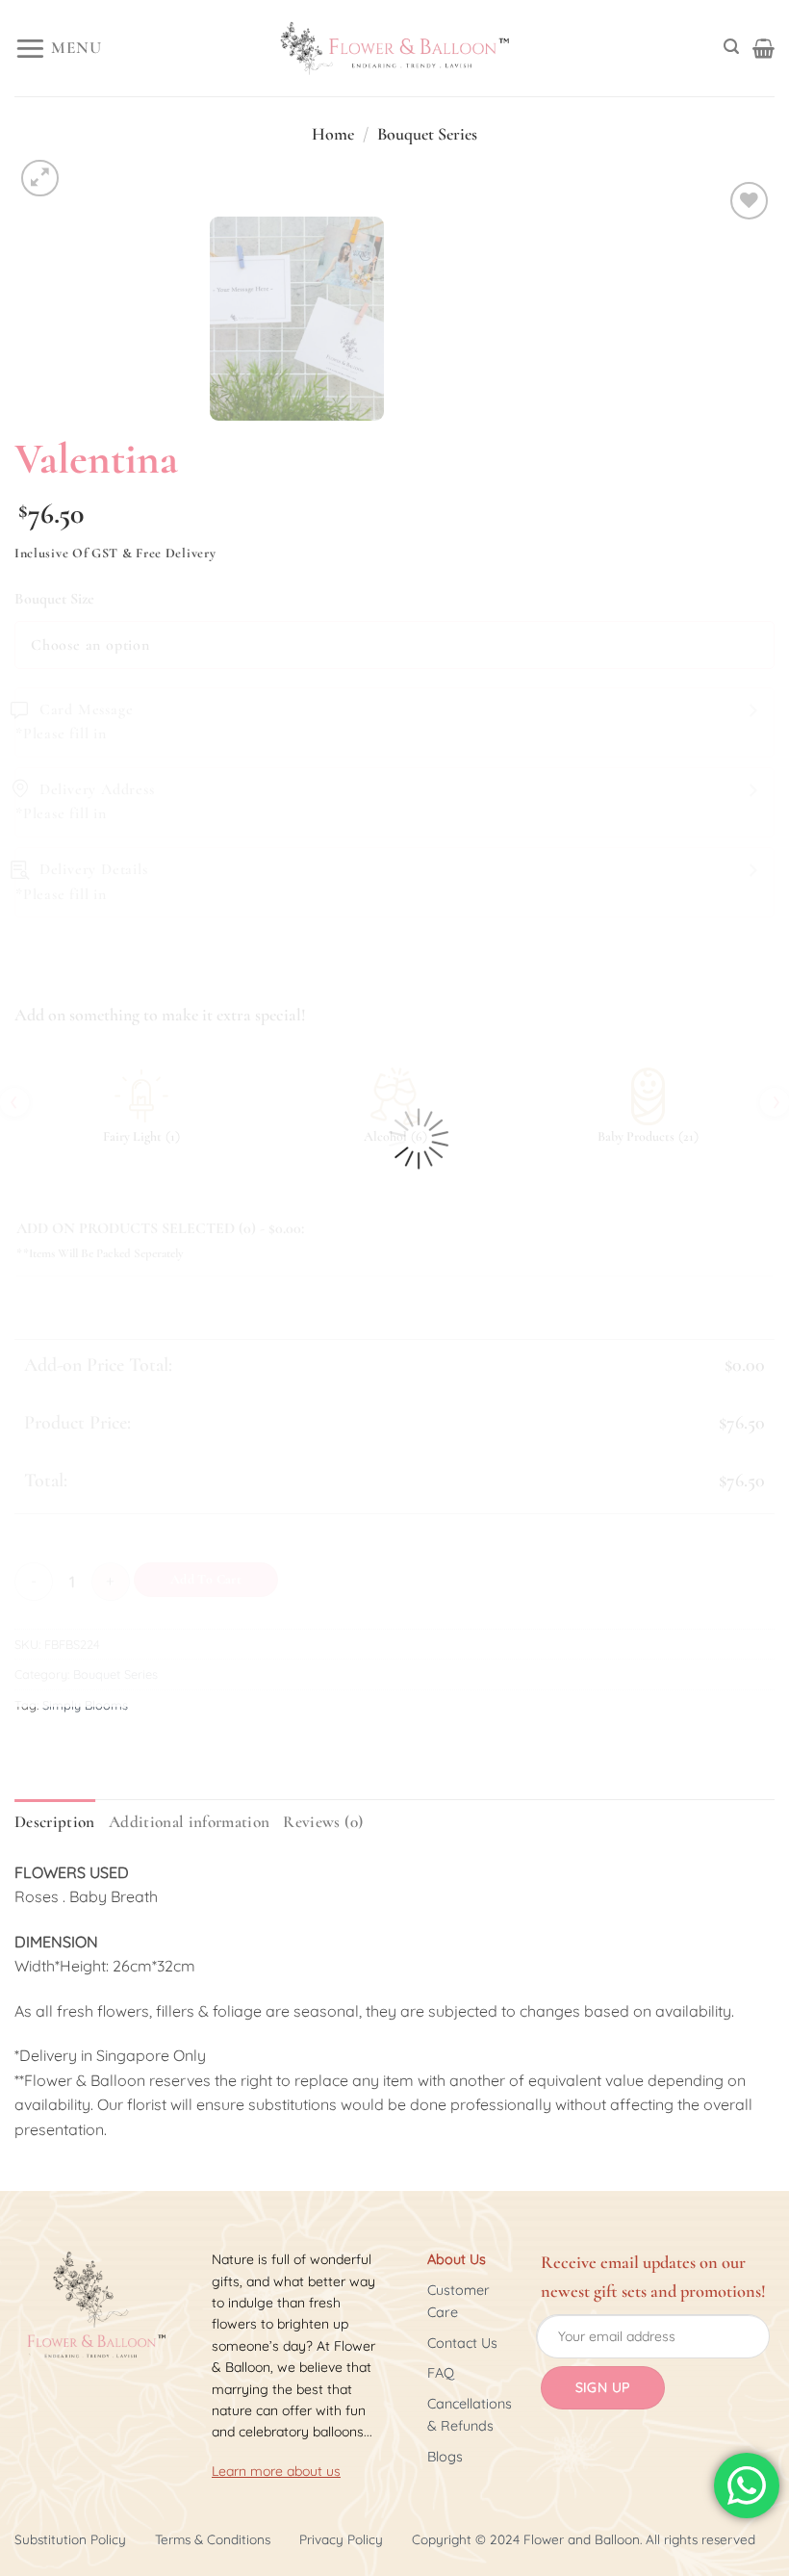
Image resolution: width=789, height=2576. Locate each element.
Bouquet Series (427, 134)
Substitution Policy (70, 2539)
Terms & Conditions (213, 2539)
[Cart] (764, 48)
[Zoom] (40, 179)
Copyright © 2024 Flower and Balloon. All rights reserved (584, 2539)
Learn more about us (276, 2471)
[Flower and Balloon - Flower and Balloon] (394, 49)
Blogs (445, 2457)
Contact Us (462, 2343)
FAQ (441, 2373)
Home (333, 134)
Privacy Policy (341, 2539)
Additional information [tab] (190, 1822)
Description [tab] (55, 1822)
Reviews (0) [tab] (323, 1822)
